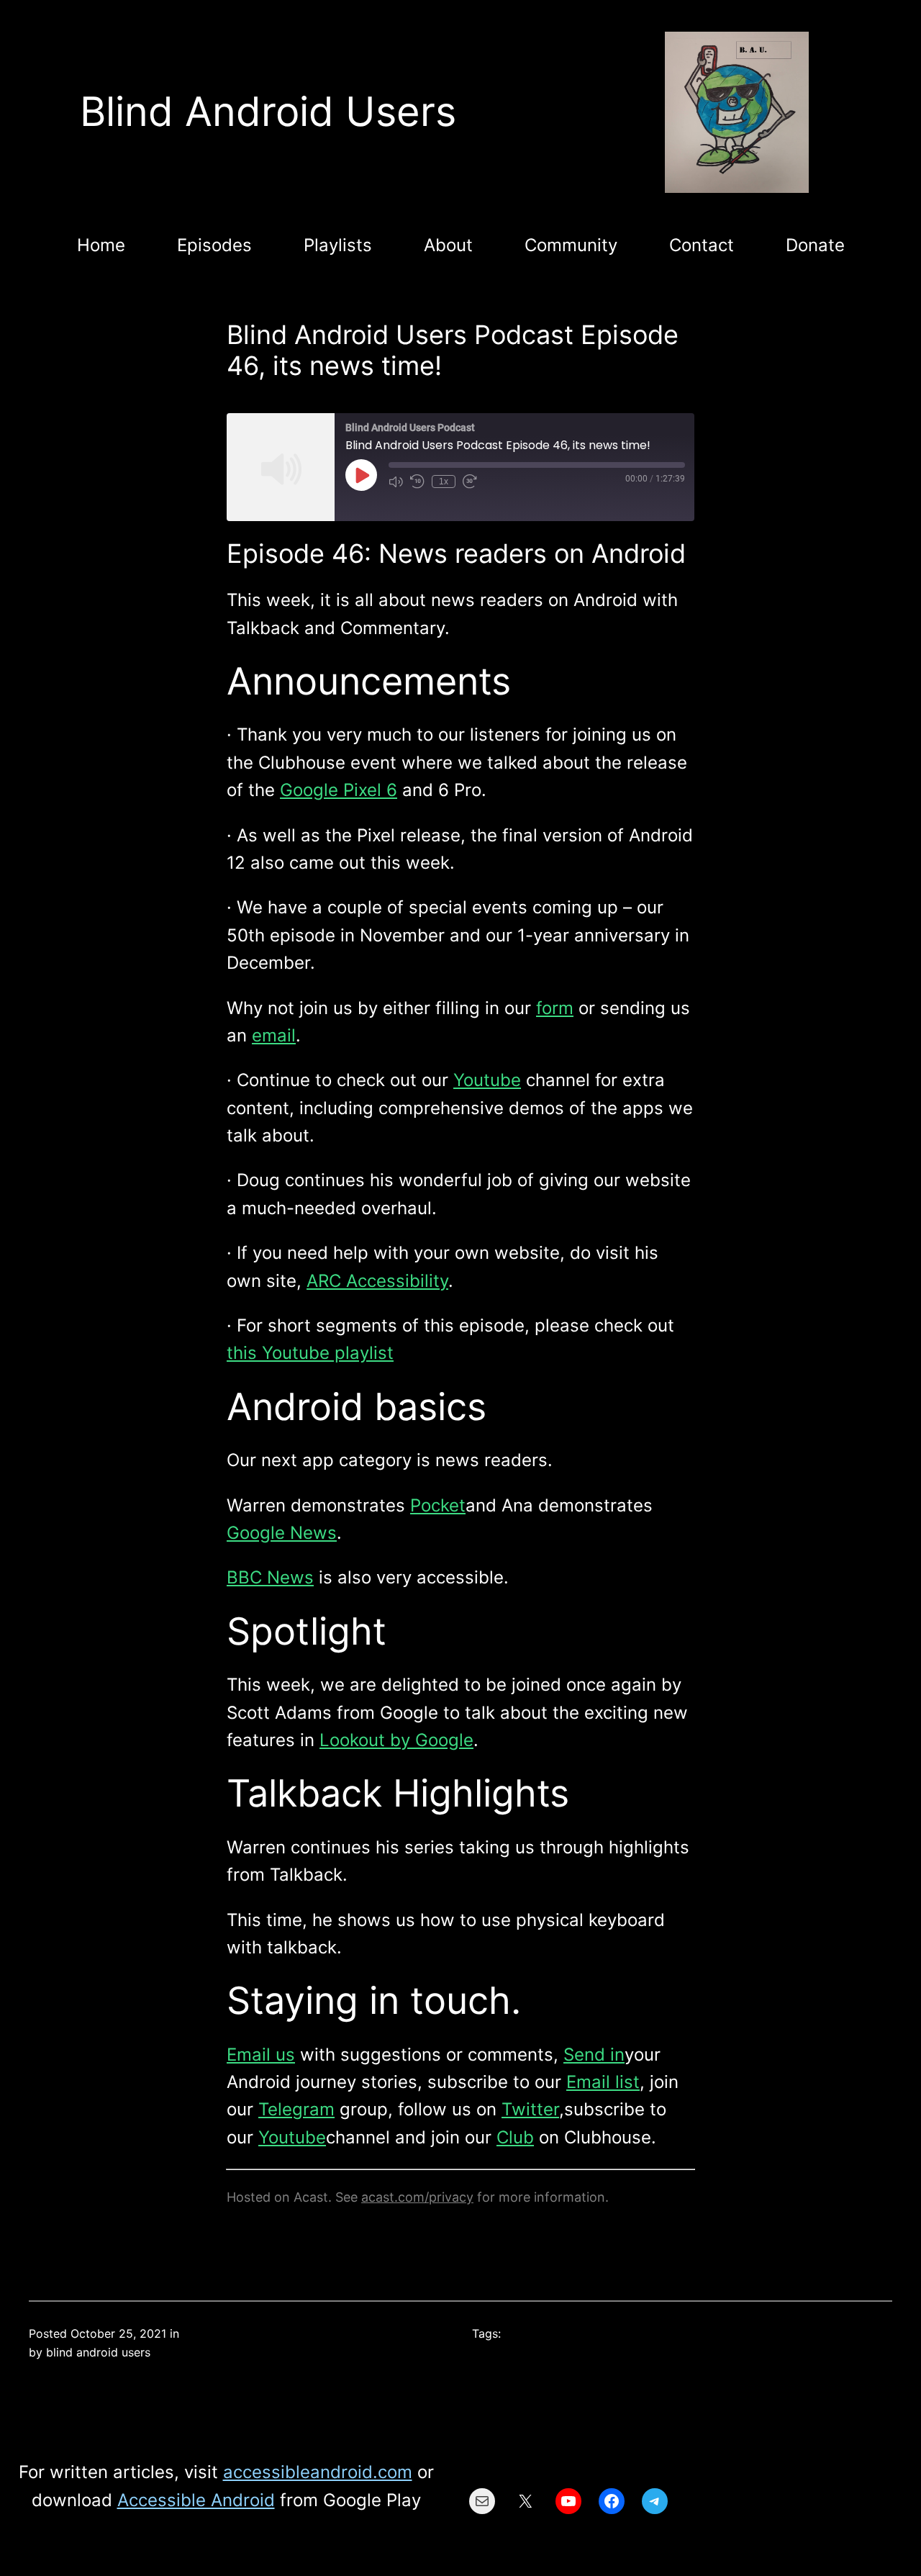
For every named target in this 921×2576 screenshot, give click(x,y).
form (555, 1008)
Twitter (530, 2109)
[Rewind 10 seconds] (417, 482)
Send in (594, 2055)
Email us (261, 2055)
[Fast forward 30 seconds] (470, 482)
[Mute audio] (396, 482)
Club (515, 2137)
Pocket (438, 1505)
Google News (282, 1533)
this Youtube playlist (310, 1353)
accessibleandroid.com (318, 2472)
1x (444, 482)
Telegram (296, 2109)
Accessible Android (196, 2500)
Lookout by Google (396, 1740)
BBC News (270, 1577)
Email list (603, 2082)
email (274, 1035)
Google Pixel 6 (339, 790)
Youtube (487, 1080)
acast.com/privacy (417, 2197)
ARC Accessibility (377, 1281)
